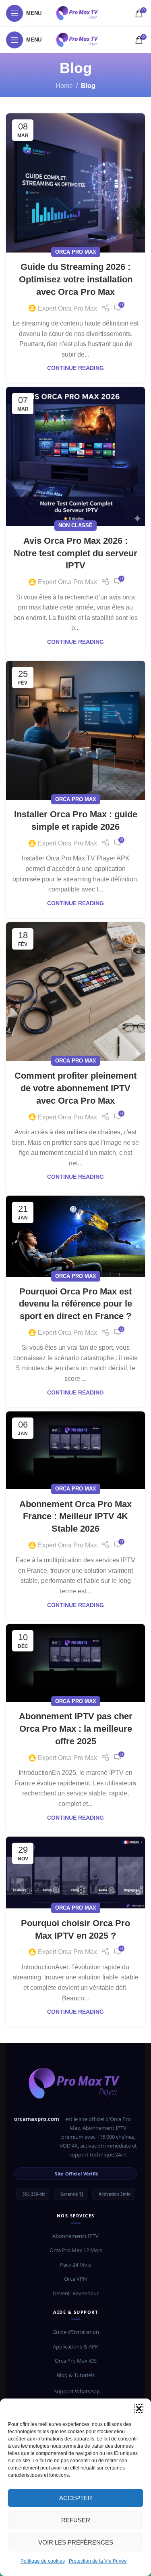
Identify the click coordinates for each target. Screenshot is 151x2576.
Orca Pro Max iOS (76, 2361)
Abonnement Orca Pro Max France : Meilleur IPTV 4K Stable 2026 (75, 1517)
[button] (139, 2409)
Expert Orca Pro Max (67, 308)
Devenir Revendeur (76, 2293)
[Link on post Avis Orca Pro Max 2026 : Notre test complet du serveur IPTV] (75, 456)
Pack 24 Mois (75, 2265)
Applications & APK (75, 2346)
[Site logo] (78, 13)
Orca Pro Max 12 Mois (76, 2250)
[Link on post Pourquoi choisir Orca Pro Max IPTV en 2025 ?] (75, 1873)
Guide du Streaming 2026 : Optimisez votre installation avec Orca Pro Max (76, 279)
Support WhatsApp (77, 2391)
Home (64, 86)
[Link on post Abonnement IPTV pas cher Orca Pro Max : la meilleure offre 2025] (75, 1663)
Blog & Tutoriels (76, 2375)
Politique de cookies (43, 2561)
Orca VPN (75, 2279)
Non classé (75, 525)
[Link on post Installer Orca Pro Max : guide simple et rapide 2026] (75, 730)
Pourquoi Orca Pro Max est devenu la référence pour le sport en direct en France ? (75, 1304)
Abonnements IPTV (75, 2236)
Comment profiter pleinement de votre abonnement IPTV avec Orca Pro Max (75, 1088)
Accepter (76, 2498)
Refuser (76, 2520)
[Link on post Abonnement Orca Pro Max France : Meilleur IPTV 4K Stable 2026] (75, 1450)
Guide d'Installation (76, 2332)
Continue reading (75, 368)
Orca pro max (76, 252)
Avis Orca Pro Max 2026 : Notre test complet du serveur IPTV (75, 553)
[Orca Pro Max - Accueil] (75, 2087)
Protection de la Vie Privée (98, 2561)
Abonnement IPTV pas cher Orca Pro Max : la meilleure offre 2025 (76, 1729)
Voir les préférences (76, 2542)
